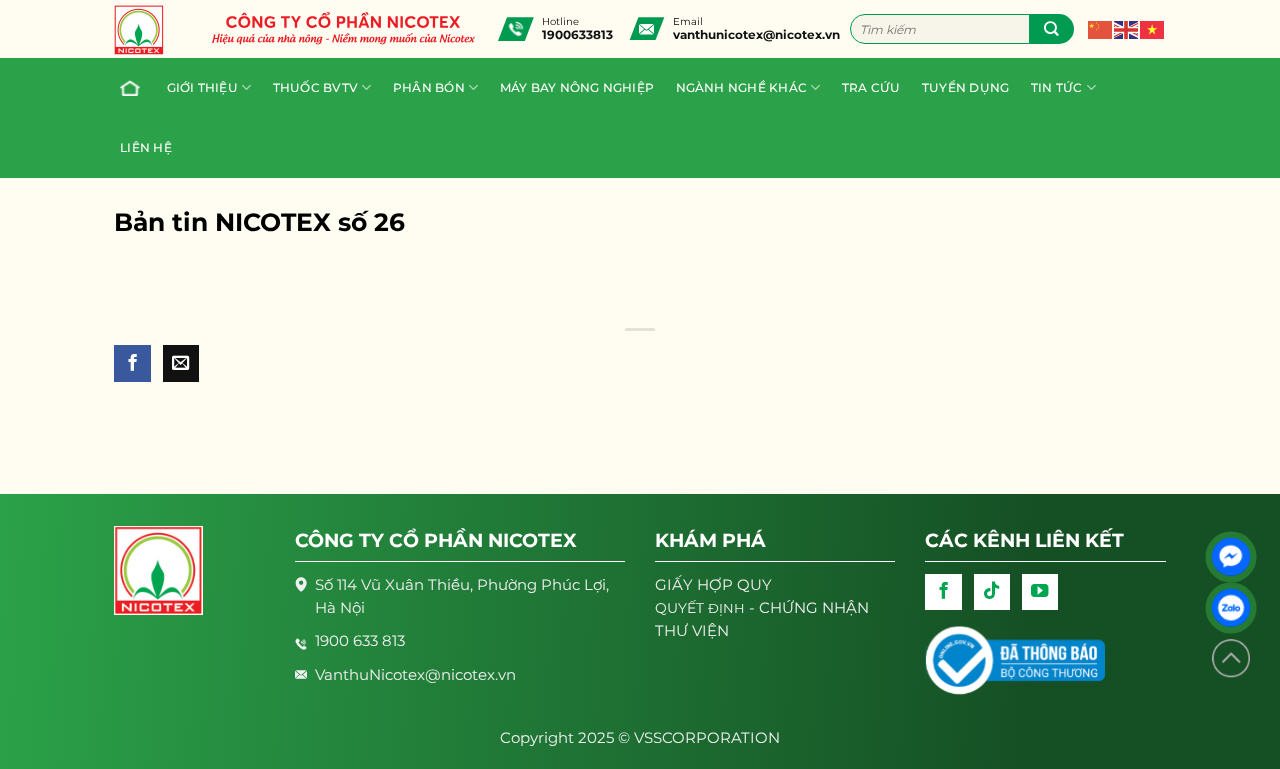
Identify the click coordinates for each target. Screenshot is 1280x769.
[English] (1127, 28)
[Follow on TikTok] (992, 592)
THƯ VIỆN (692, 631)
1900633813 (577, 34)
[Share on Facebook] (132, 363)
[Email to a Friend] (181, 363)
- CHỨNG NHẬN (762, 608)
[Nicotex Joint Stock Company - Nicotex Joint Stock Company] (149, 30)
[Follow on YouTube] (1040, 592)
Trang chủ (132, 88)
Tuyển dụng (965, 88)
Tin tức (1057, 88)
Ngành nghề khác (742, 88)
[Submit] (1051, 29)
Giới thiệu (202, 88)
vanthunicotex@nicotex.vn (756, 34)
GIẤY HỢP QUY (713, 585)
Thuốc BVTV (315, 88)
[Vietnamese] (1153, 28)
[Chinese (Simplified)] (1101, 28)
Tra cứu (871, 88)
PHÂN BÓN (429, 88)
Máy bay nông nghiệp (577, 88)
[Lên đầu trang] (1231, 658)
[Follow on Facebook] (943, 592)
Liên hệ (146, 148)
